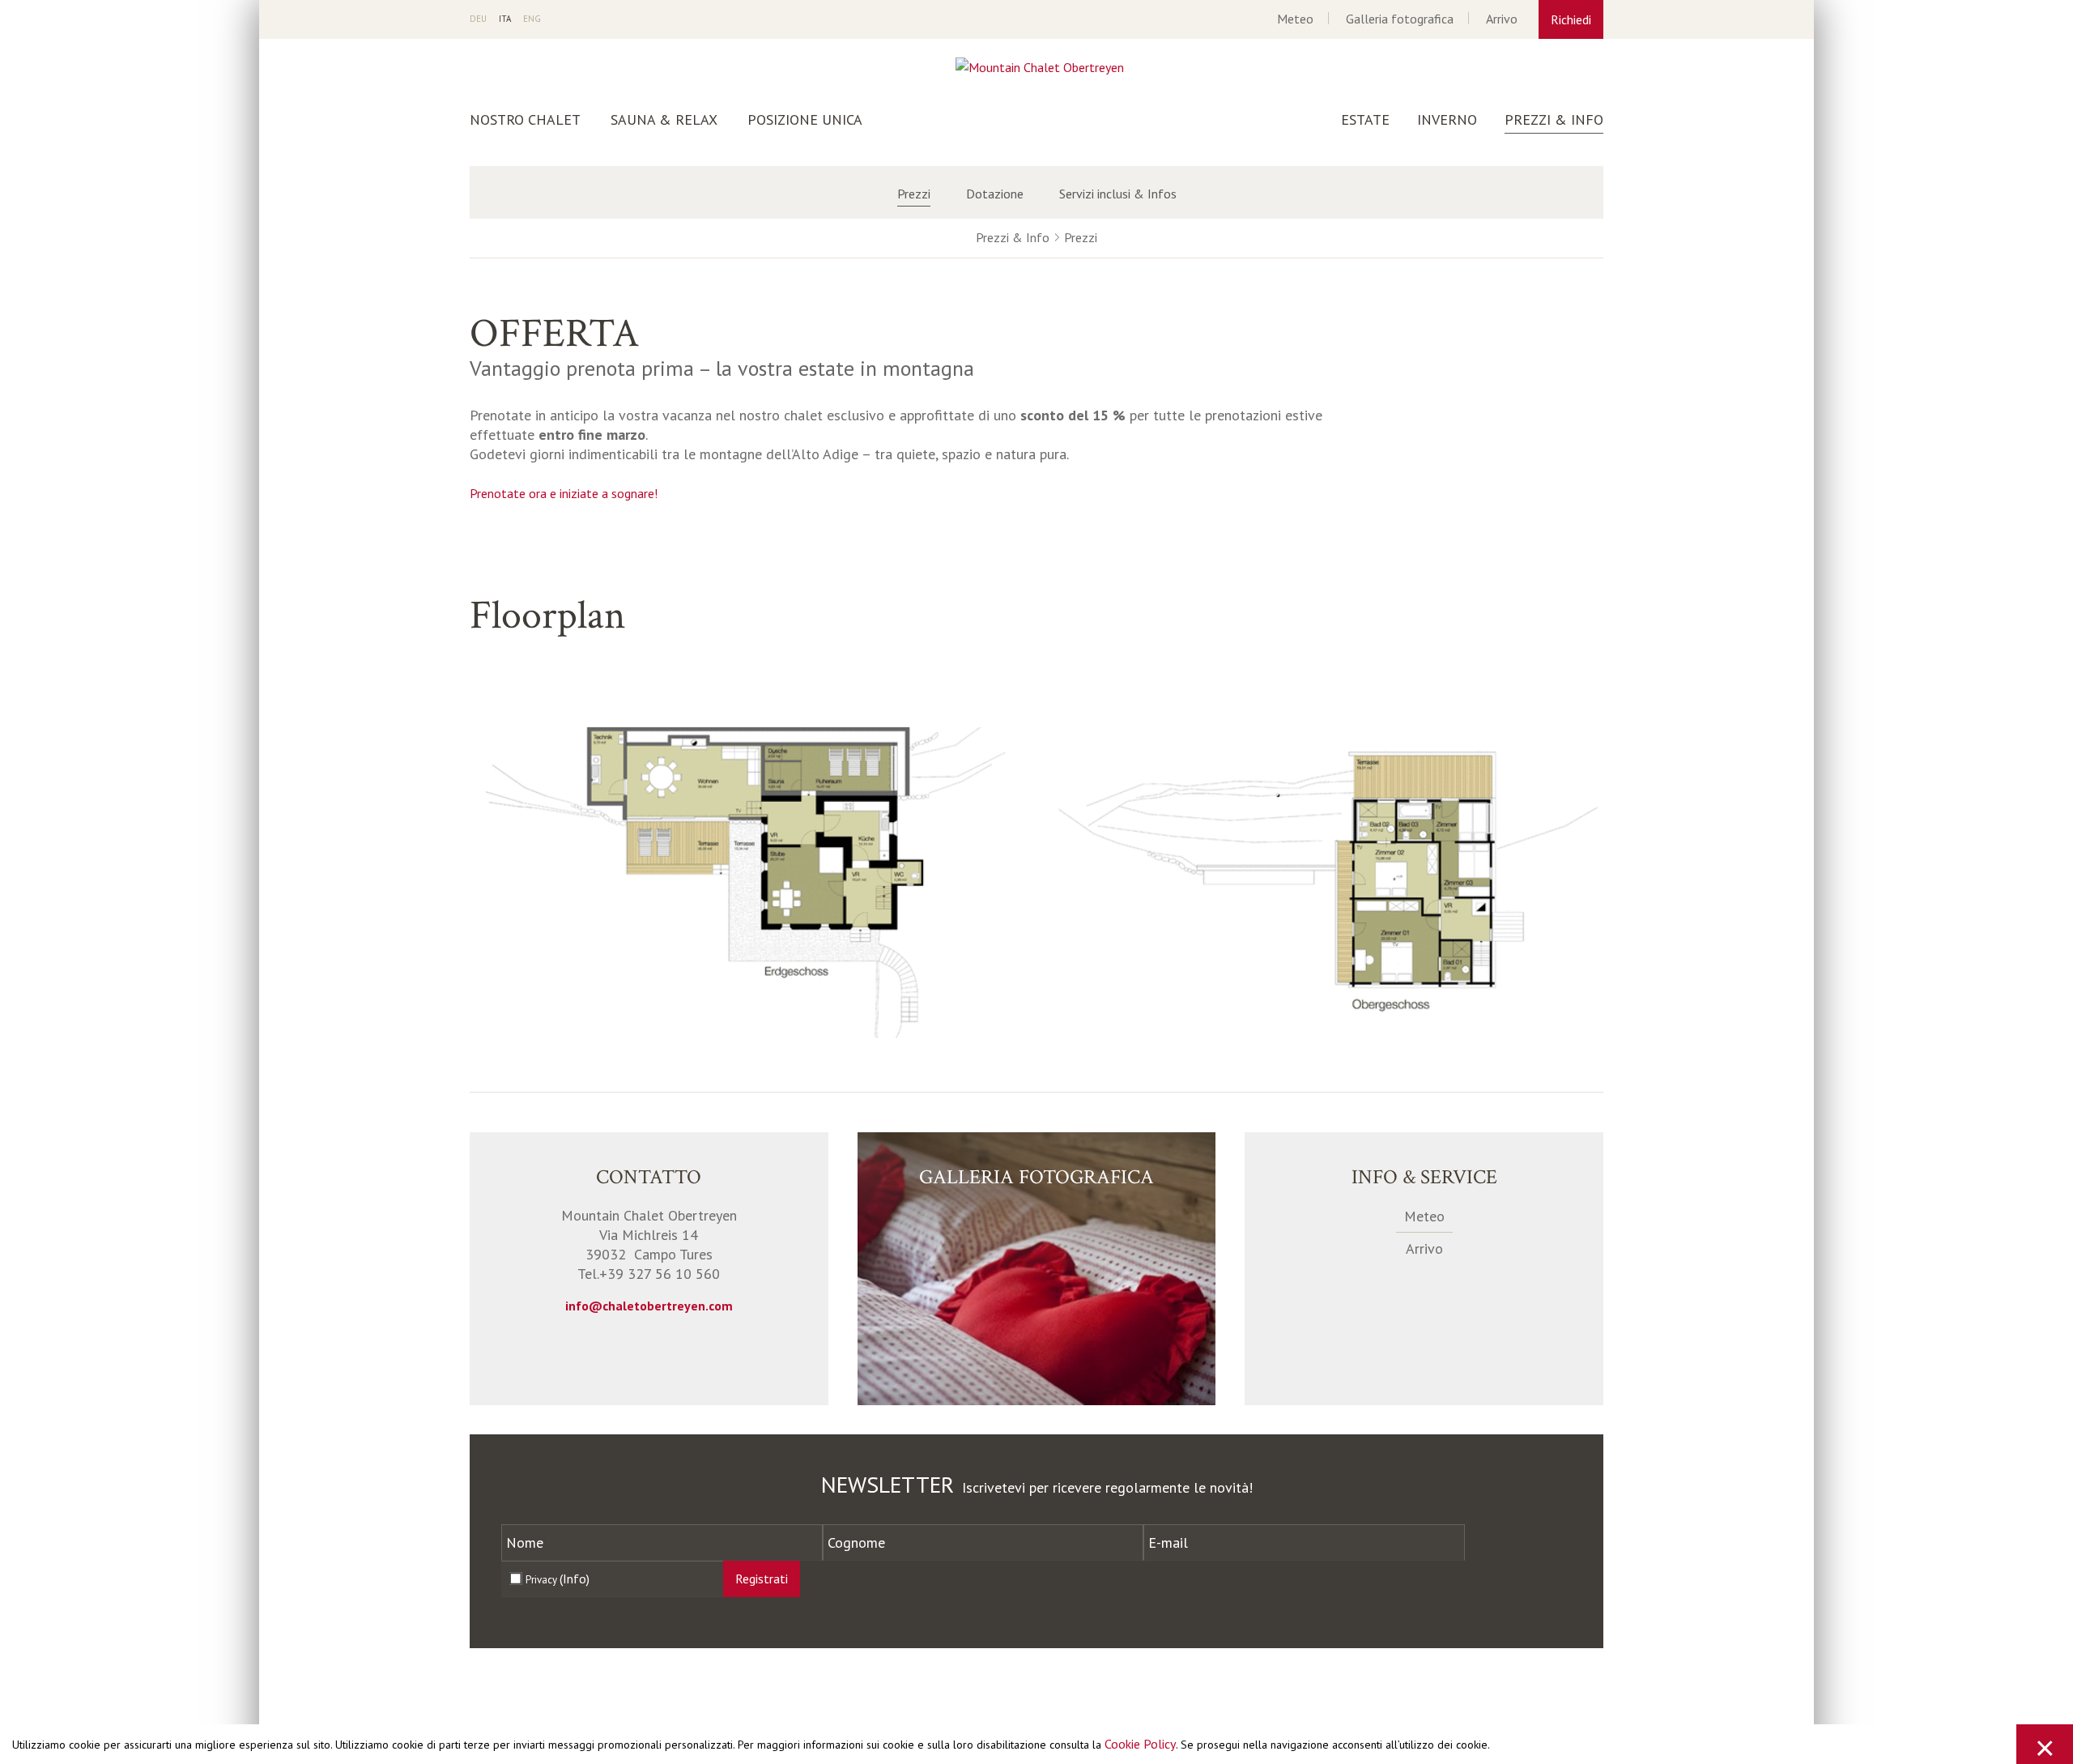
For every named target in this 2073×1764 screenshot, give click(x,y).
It (505, 19)
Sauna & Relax (664, 120)
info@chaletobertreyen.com (649, 1306)
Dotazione (995, 194)
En (532, 19)
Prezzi (914, 194)
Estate (1365, 120)
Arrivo (1502, 19)
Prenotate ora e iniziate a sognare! (564, 493)
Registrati (762, 1579)
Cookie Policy (1140, 1744)
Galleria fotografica (1400, 19)
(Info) (575, 1579)
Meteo (1295, 19)
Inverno (1447, 120)
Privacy (558, 1579)
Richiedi (1571, 19)
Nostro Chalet (525, 120)
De (478, 19)
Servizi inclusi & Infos (1118, 194)
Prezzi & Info (1554, 120)
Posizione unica (805, 120)
